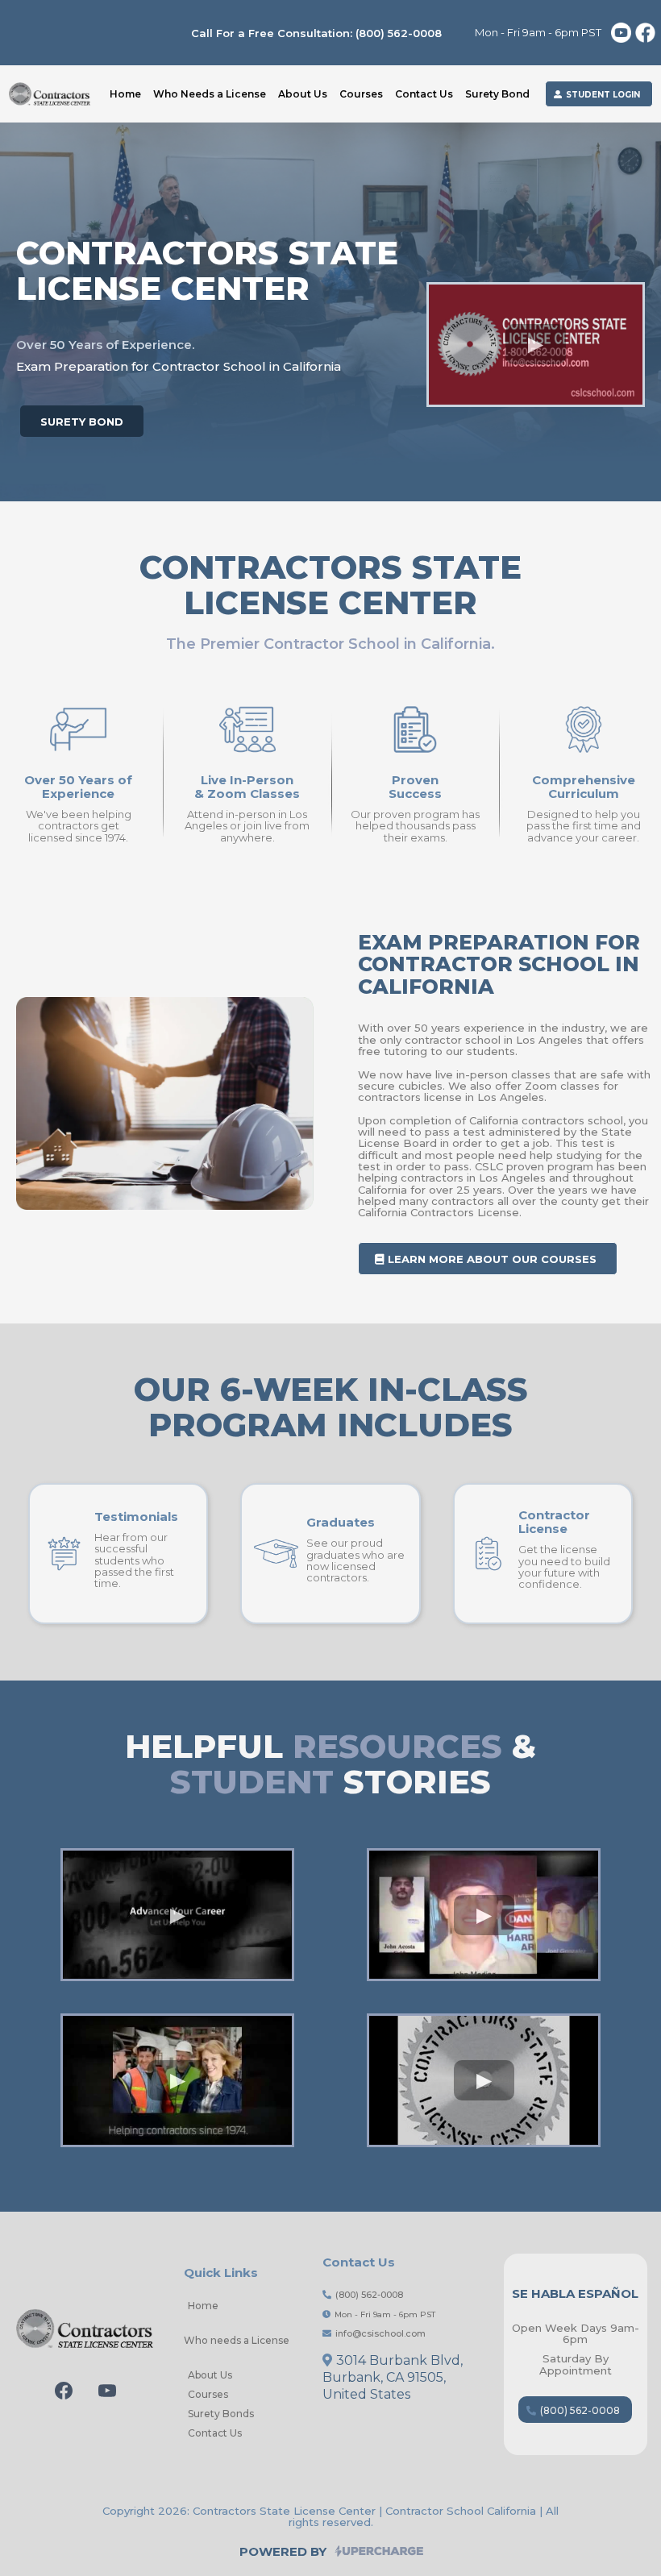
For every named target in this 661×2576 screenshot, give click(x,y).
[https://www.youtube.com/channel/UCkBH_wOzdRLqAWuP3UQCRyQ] (621, 33)
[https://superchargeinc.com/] (490, 2550)
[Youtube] (107, 2391)
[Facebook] (64, 2391)
